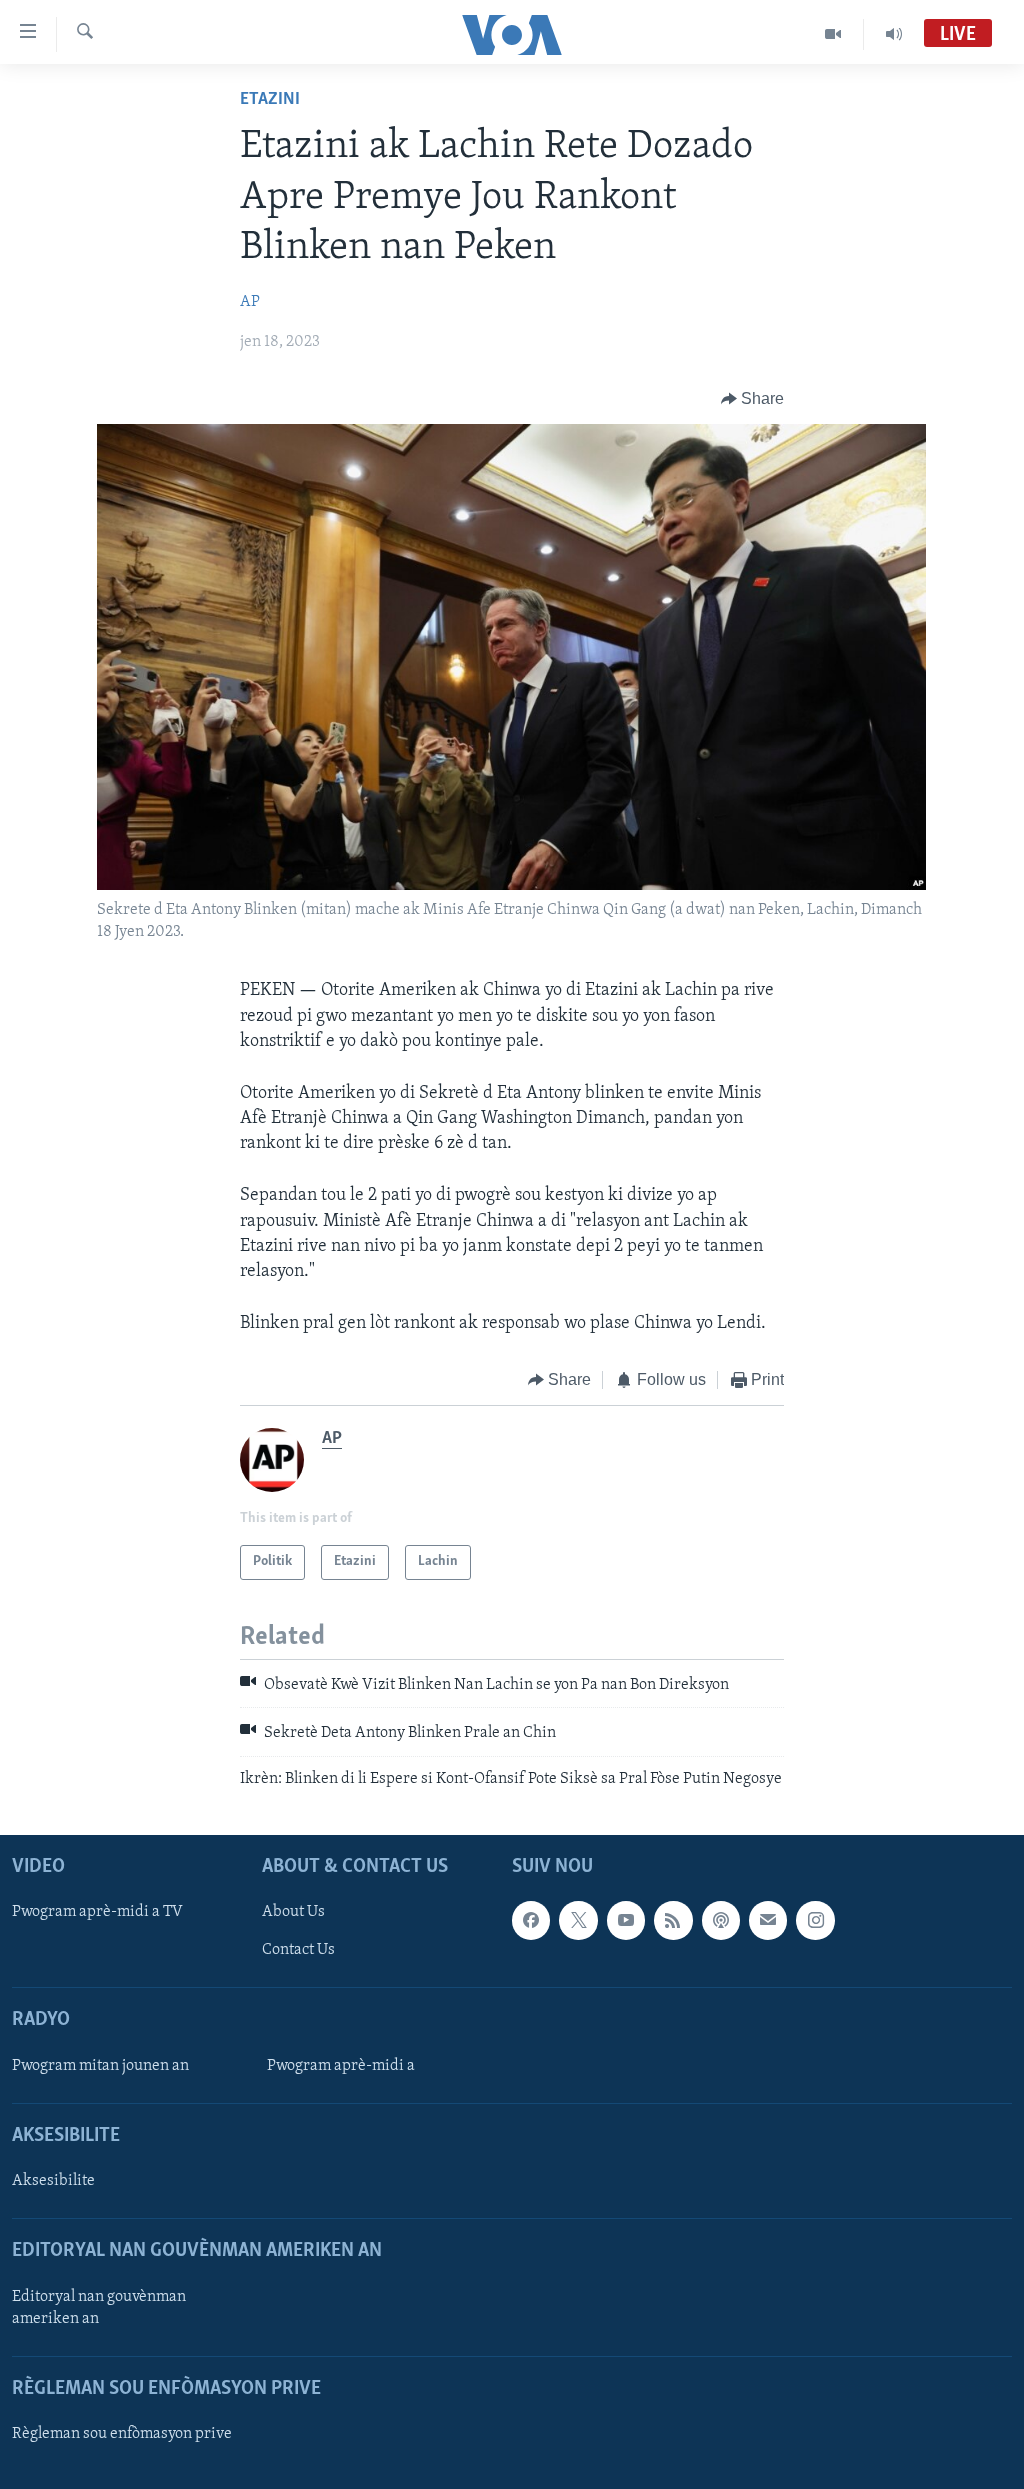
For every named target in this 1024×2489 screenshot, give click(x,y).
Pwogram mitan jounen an (100, 2066)
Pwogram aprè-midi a (341, 2066)
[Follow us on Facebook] (531, 1920)
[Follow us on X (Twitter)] (578, 1920)
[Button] (753, 399)
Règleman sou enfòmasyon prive (122, 2434)
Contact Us (298, 1950)
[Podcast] (721, 1920)
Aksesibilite (53, 2181)
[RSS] (673, 1920)
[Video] (833, 34)
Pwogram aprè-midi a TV (97, 1912)
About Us (293, 1912)
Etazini (270, 100)
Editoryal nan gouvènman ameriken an (99, 2308)
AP (250, 302)
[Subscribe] (768, 1920)
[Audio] (894, 34)
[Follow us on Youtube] (626, 1920)
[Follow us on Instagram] (815, 1920)
